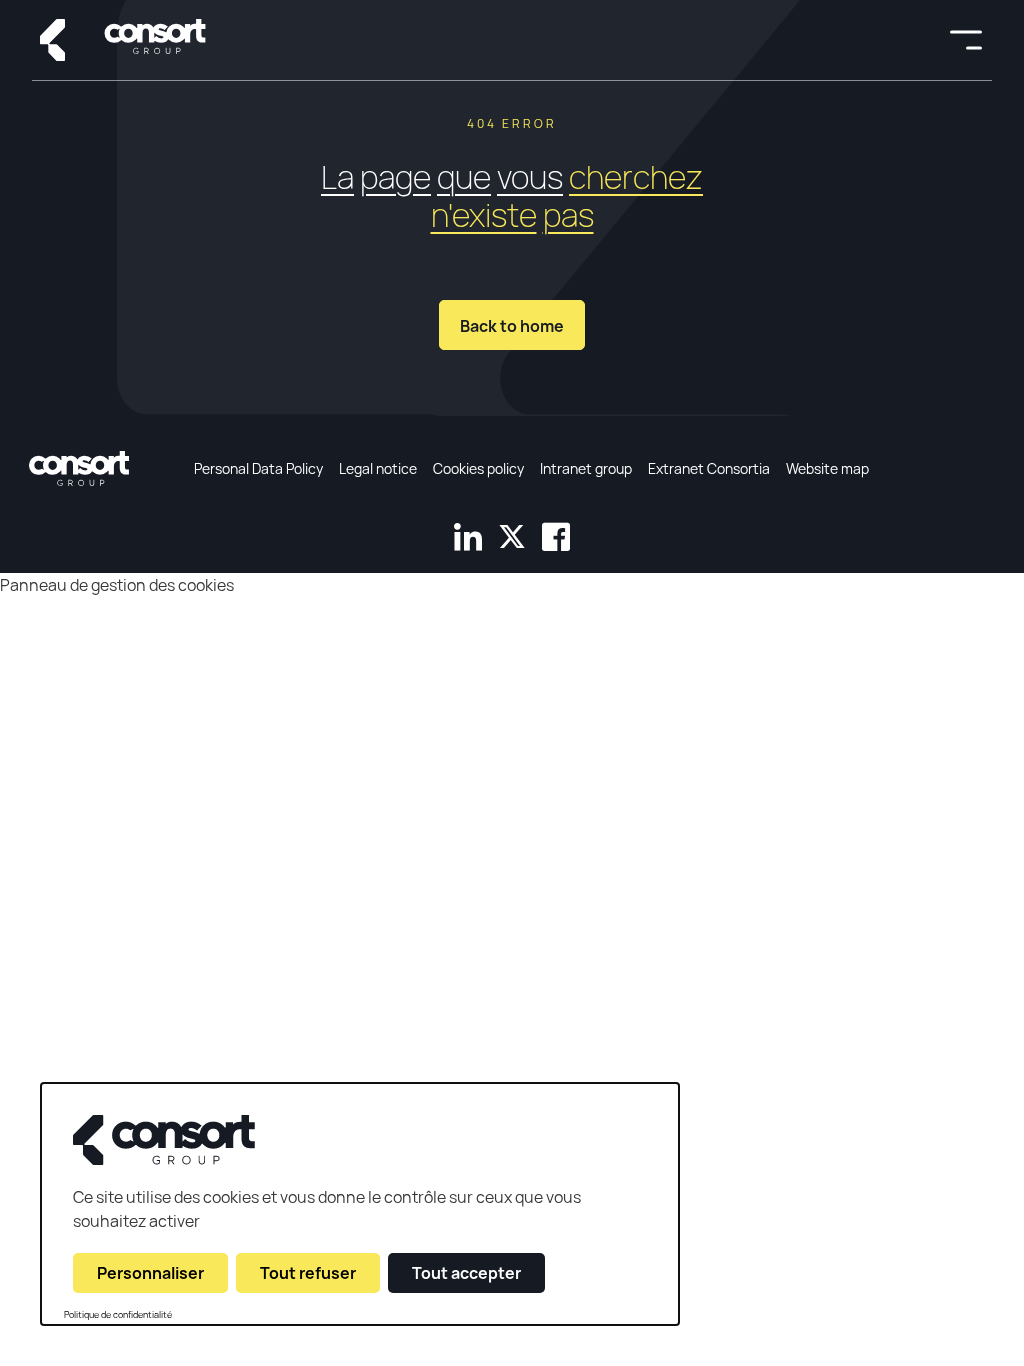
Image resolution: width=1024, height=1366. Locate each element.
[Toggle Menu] (966, 40)
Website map (827, 468)
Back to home (512, 326)
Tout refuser (308, 1273)
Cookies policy (478, 468)
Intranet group (586, 468)
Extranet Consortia (709, 468)
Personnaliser (150, 1273)
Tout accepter (466, 1273)
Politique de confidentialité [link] (118, 1315)
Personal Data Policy (258, 468)
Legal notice (378, 468)
